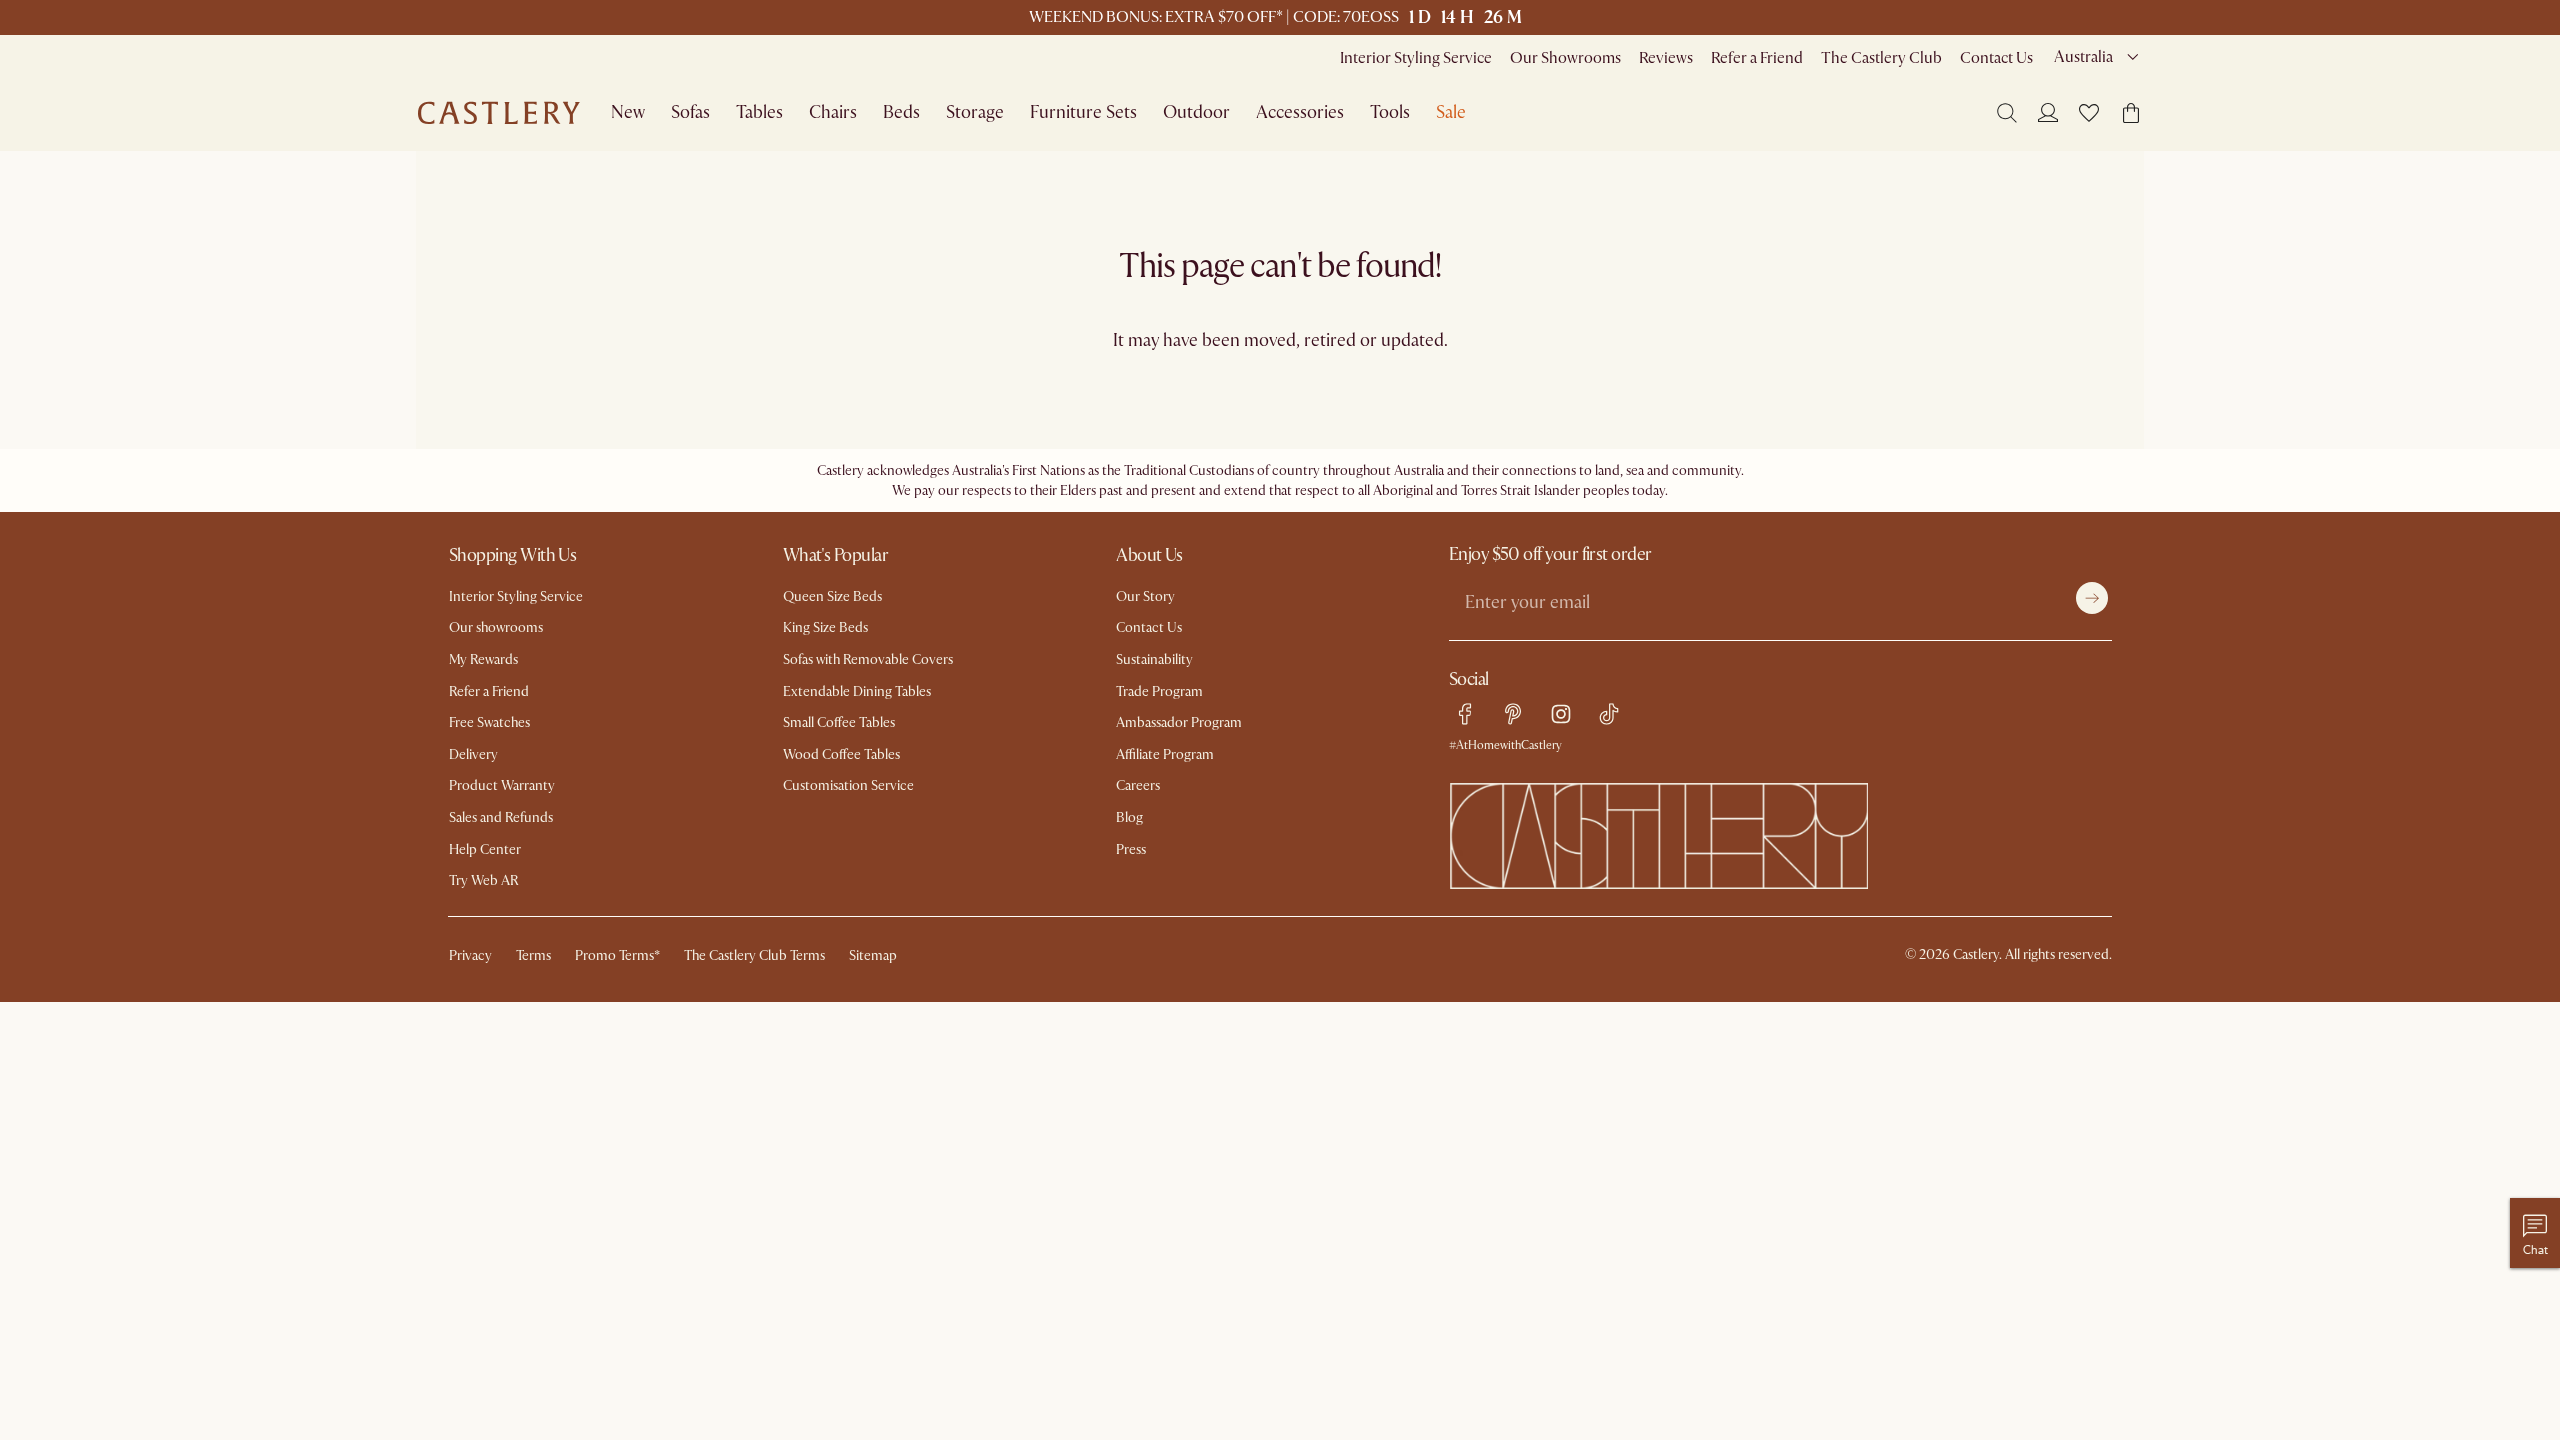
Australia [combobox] (2083, 57)
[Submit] (2092, 598)
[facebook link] (1465, 714)
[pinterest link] (1513, 714)
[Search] (2007, 113)
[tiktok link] (1609, 714)
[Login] (2048, 112)
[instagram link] (1561, 714)
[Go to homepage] (499, 113)
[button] (2089, 113)
